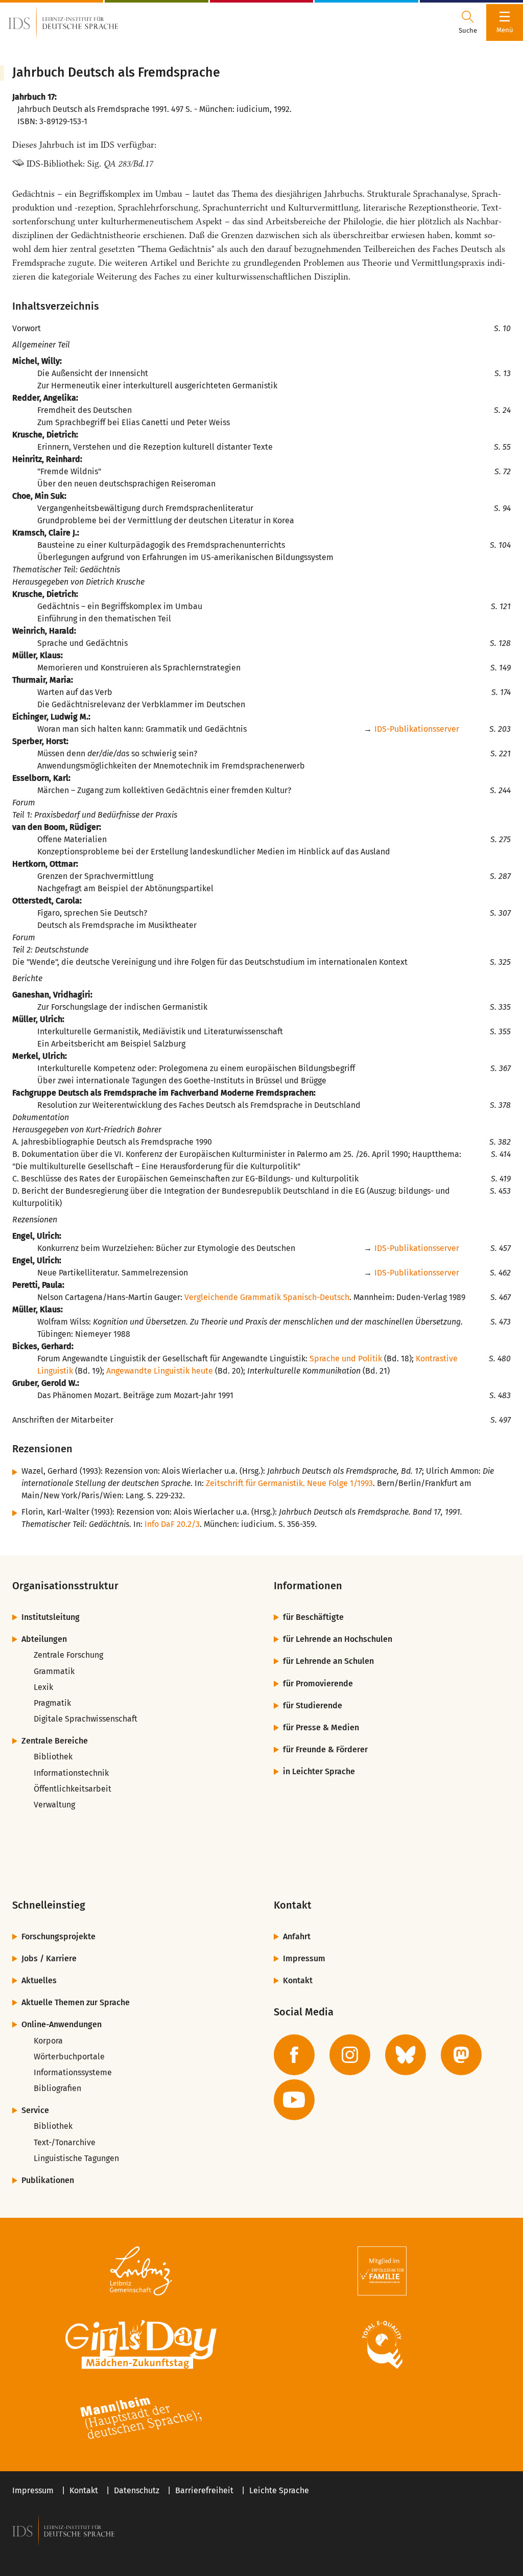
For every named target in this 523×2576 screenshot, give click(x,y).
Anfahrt (297, 1936)
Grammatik (54, 1671)
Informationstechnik (71, 1773)
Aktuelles (39, 1980)
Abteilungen (44, 1639)
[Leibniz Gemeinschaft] (141, 2271)
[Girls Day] (141, 2345)
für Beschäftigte (313, 1617)
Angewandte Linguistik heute (160, 1371)
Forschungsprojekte (58, 1936)
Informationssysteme (73, 2072)
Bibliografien (57, 2088)
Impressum (304, 1958)
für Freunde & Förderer (325, 1749)
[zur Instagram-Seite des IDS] (350, 2055)
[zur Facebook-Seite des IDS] (294, 2055)
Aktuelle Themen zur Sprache (76, 2002)
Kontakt (298, 1980)
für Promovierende (318, 1684)
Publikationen (48, 2180)
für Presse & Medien (321, 1727)
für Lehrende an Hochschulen (338, 1639)
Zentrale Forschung (68, 1655)
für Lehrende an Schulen (328, 1661)
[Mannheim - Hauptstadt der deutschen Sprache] (141, 2418)
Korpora (48, 2041)
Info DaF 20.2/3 (172, 1524)
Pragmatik (52, 1703)
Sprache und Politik (346, 1359)
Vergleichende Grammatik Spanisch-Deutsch (267, 1297)
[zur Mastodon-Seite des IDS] (461, 2055)
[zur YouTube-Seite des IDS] (294, 2100)
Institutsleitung (51, 1617)
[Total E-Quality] (382, 2345)
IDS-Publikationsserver (417, 729)
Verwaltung (54, 1805)
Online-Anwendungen (62, 2024)
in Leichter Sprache (319, 1771)
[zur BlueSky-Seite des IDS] (406, 2055)
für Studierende (313, 1705)
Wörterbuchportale (69, 2057)
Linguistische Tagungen (76, 2158)
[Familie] (382, 2271)
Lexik (43, 1687)
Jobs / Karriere (49, 1958)
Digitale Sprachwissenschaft (86, 1719)
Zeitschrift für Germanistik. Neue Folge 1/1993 (289, 1483)
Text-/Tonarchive (65, 2142)
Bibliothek (53, 1757)
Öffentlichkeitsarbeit (73, 1789)
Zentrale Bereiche (55, 1741)
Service (35, 2110)
